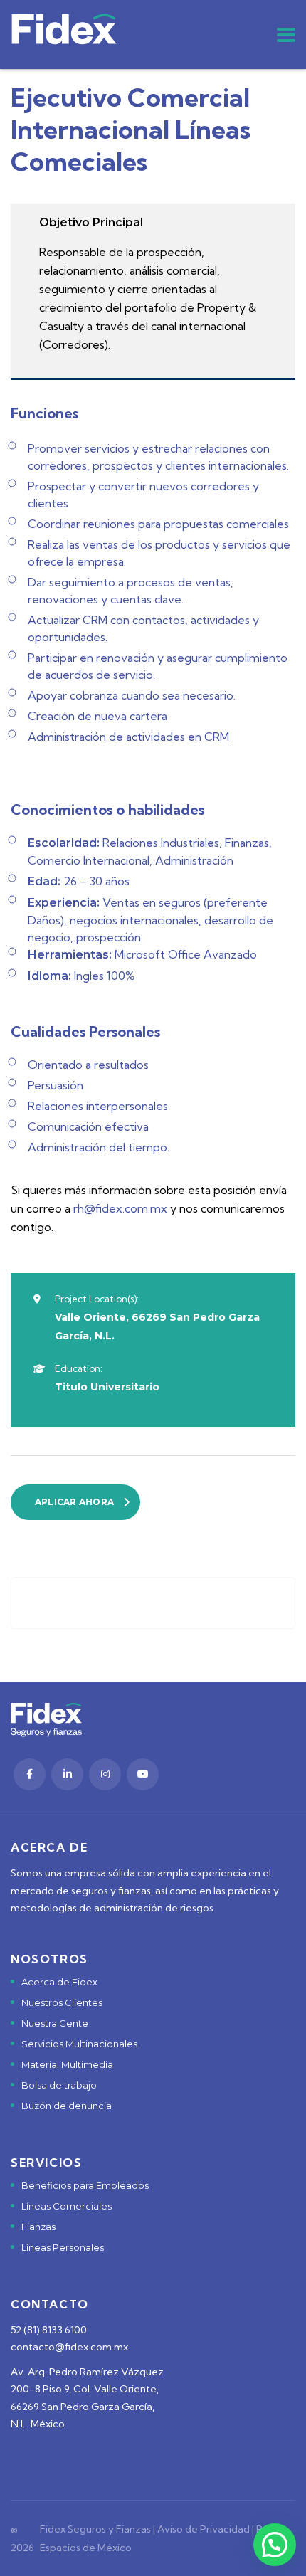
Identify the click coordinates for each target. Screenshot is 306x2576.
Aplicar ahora (74, 1502)
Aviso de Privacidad (204, 2529)
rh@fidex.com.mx (120, 1208)
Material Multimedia (67, 2064)
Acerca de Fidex (59, 1982)
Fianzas (38, 2227)
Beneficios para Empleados (85, 2185)
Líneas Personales (63, 2247)
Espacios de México (86, 2548)
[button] (275, 2545)
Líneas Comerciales (67, 2206)
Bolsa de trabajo (59, 2085)
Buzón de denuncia (67, 2106)
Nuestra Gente (55, 2023)
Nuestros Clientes (62, 2002)
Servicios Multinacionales (79, 2044)
